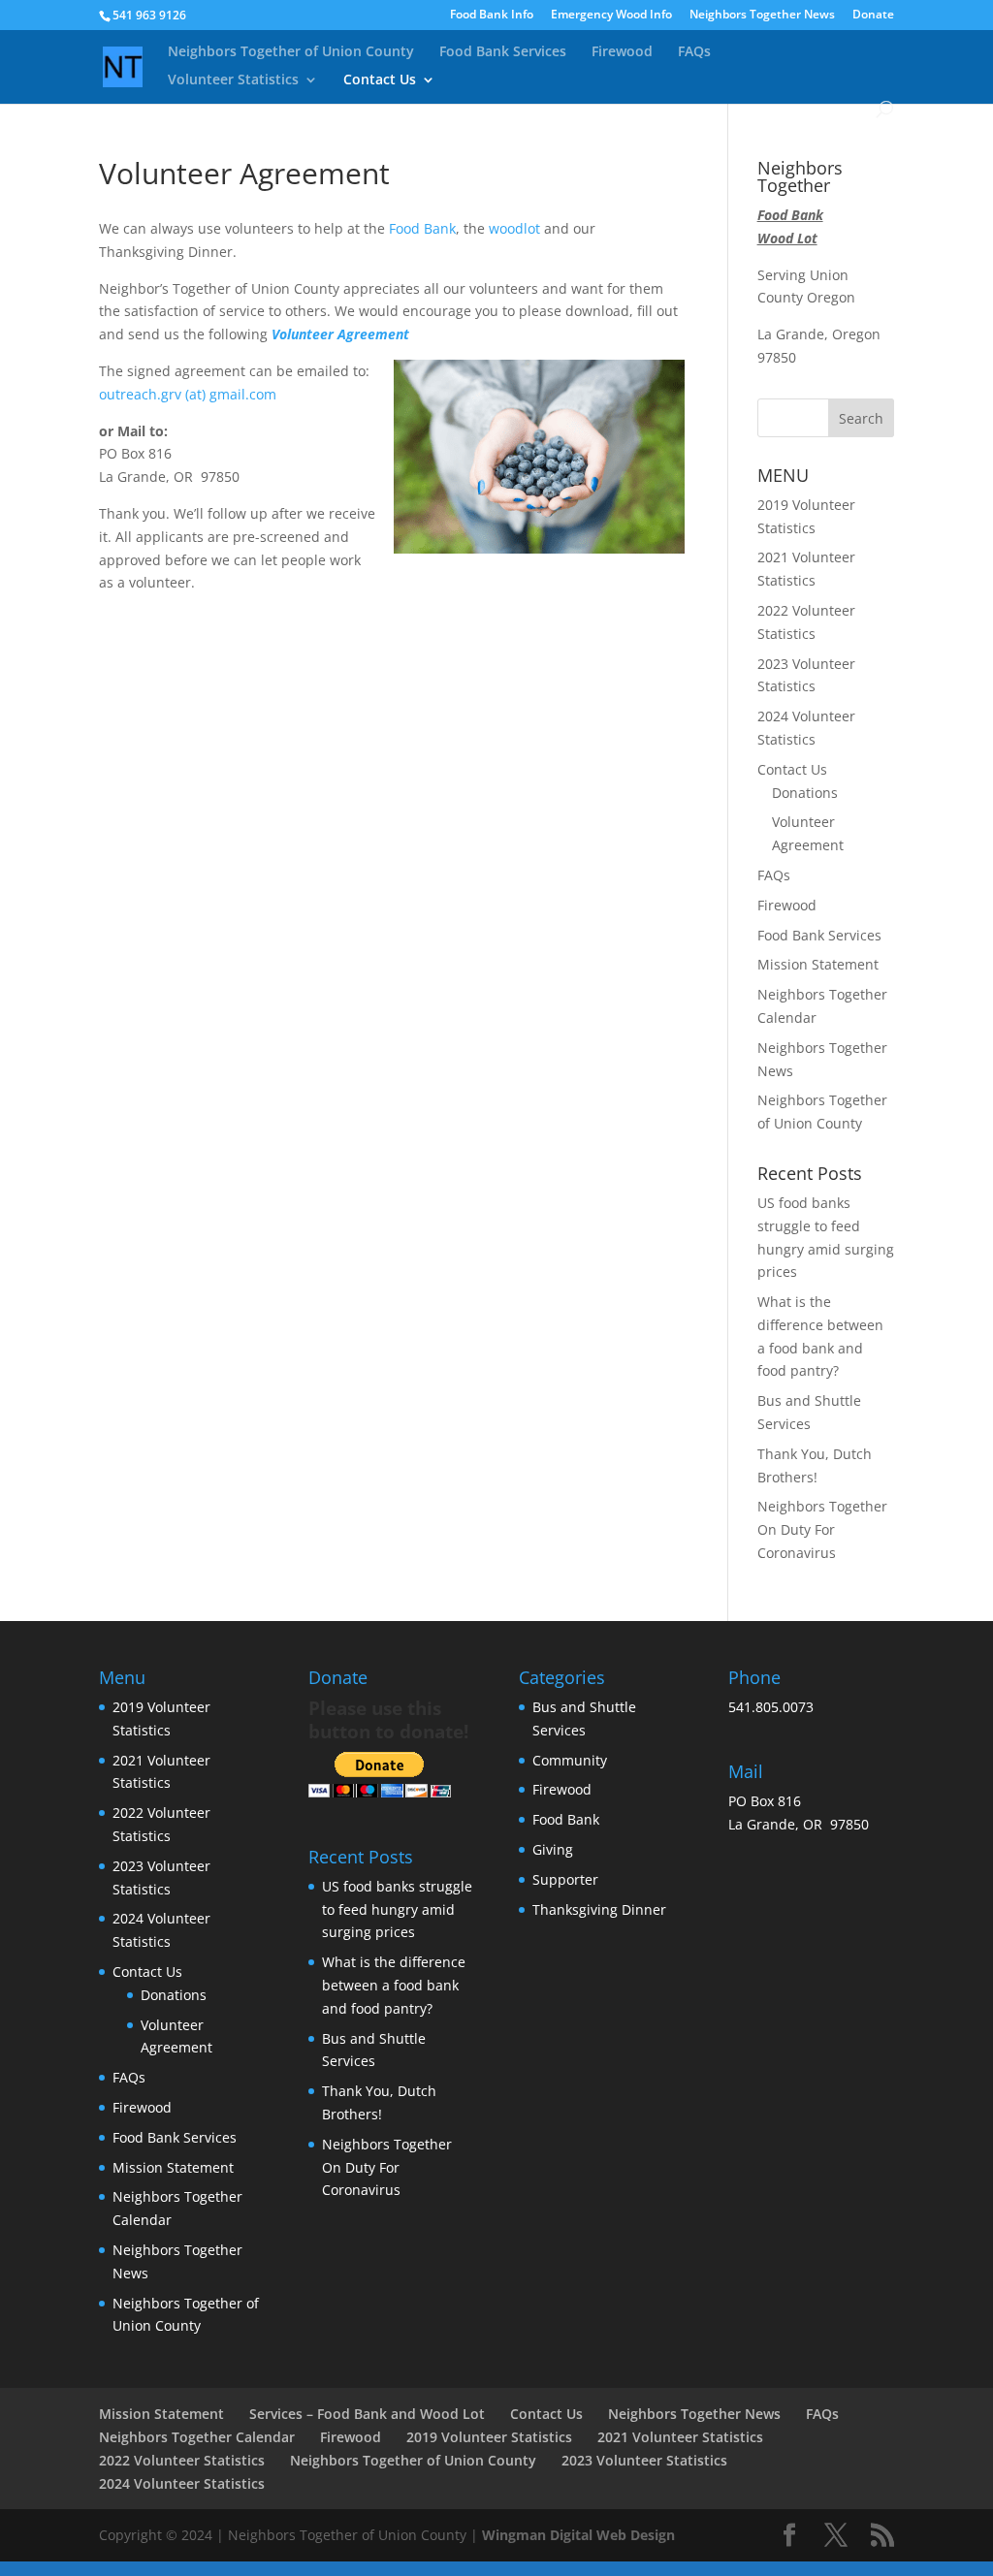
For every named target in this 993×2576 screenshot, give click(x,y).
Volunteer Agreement (340, 334)
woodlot (514, 228)
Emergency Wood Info (611, 16)
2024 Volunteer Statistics (182, 2483)
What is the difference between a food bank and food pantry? (394, 1985)
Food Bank (422, 228)
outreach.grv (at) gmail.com (188, 394)
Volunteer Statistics (233, 80)
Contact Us (380, 80)
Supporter (565, 1879)
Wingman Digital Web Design (578, 2535)
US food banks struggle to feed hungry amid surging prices (397, 1909)
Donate (873, 16)
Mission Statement (818, 964)
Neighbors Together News (762, 16)
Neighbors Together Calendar (197, 2437)
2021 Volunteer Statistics (680, 2437)
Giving (553, 1849)
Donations (805, 793)
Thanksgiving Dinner (599, 1909)
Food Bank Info (492, 16)
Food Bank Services (503, 52)
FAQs (694, 52)
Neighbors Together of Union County (291, 52)
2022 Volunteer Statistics (182, 2460)
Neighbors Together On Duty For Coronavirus (822, 1529)
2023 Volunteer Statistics (644, 2460)
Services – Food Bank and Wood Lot (367, 2414)
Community (570, 1760)
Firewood (622, 52)
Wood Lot (787, 238)
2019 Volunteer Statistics (489, 2437)
